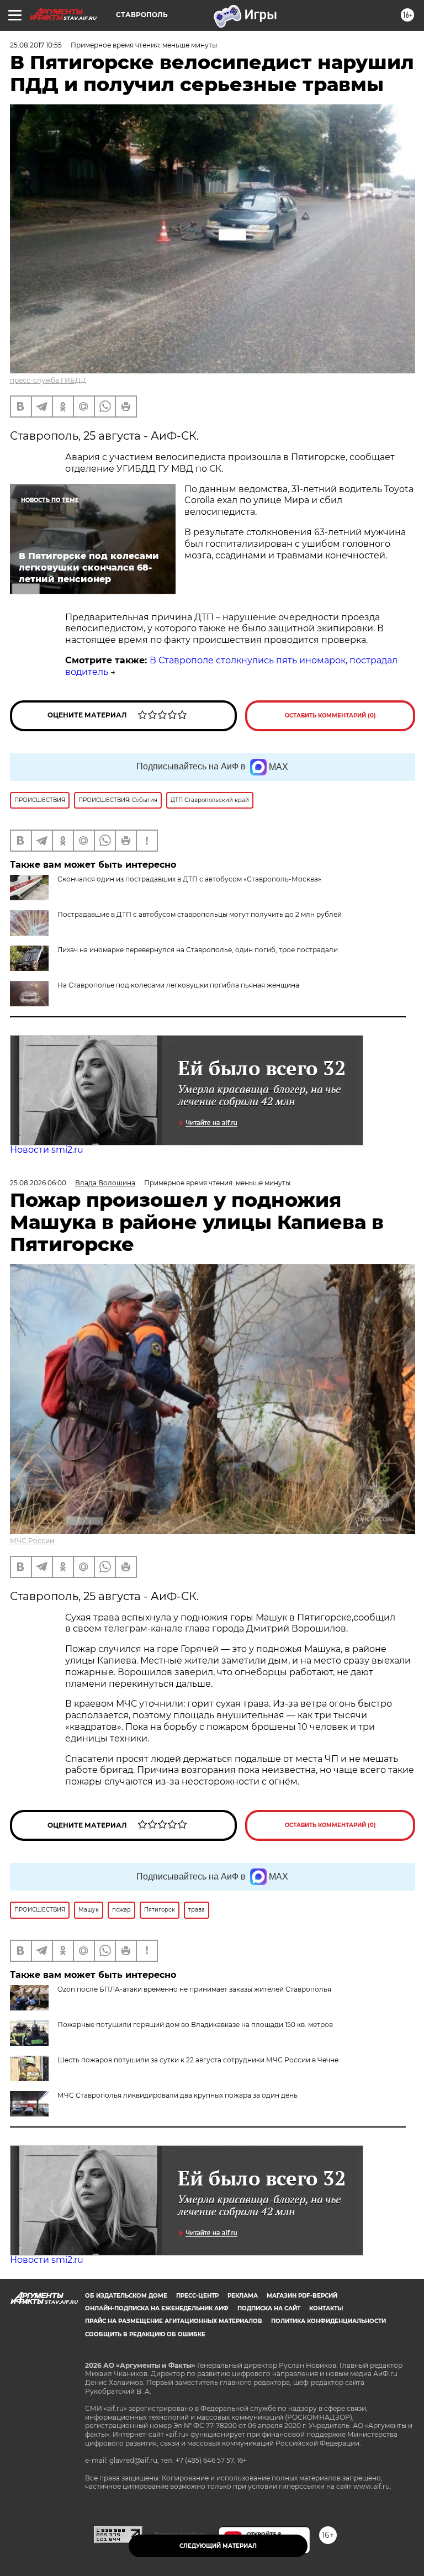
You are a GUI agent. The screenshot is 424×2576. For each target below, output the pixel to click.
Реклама (243, 2296)
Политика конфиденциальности (328, 2321)
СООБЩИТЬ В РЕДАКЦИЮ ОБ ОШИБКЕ (145, 2334)
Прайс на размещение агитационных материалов (174, 2321)
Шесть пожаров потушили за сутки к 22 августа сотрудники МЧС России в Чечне (198, 2060)
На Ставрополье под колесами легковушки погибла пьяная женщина (178, 985)
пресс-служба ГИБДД (48, 380)
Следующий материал (218, 2546)
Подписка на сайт (269, 2308)
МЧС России (32, 1541)
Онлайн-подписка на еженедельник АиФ (157, 2308)
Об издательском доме (126, 2296)
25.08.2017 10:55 (36, 45)
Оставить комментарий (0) (330, 716)
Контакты (326, 2308)
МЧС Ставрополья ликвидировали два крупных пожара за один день (177, 2095)
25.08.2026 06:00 (38, 1183)
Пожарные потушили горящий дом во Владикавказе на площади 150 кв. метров (195, 2025)
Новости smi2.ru (47, 1150)
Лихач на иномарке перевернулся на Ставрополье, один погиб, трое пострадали (198, 950)
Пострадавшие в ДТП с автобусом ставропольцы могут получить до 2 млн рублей (200, 914)
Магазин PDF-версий (302, 2296)
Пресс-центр (197, 2296)
